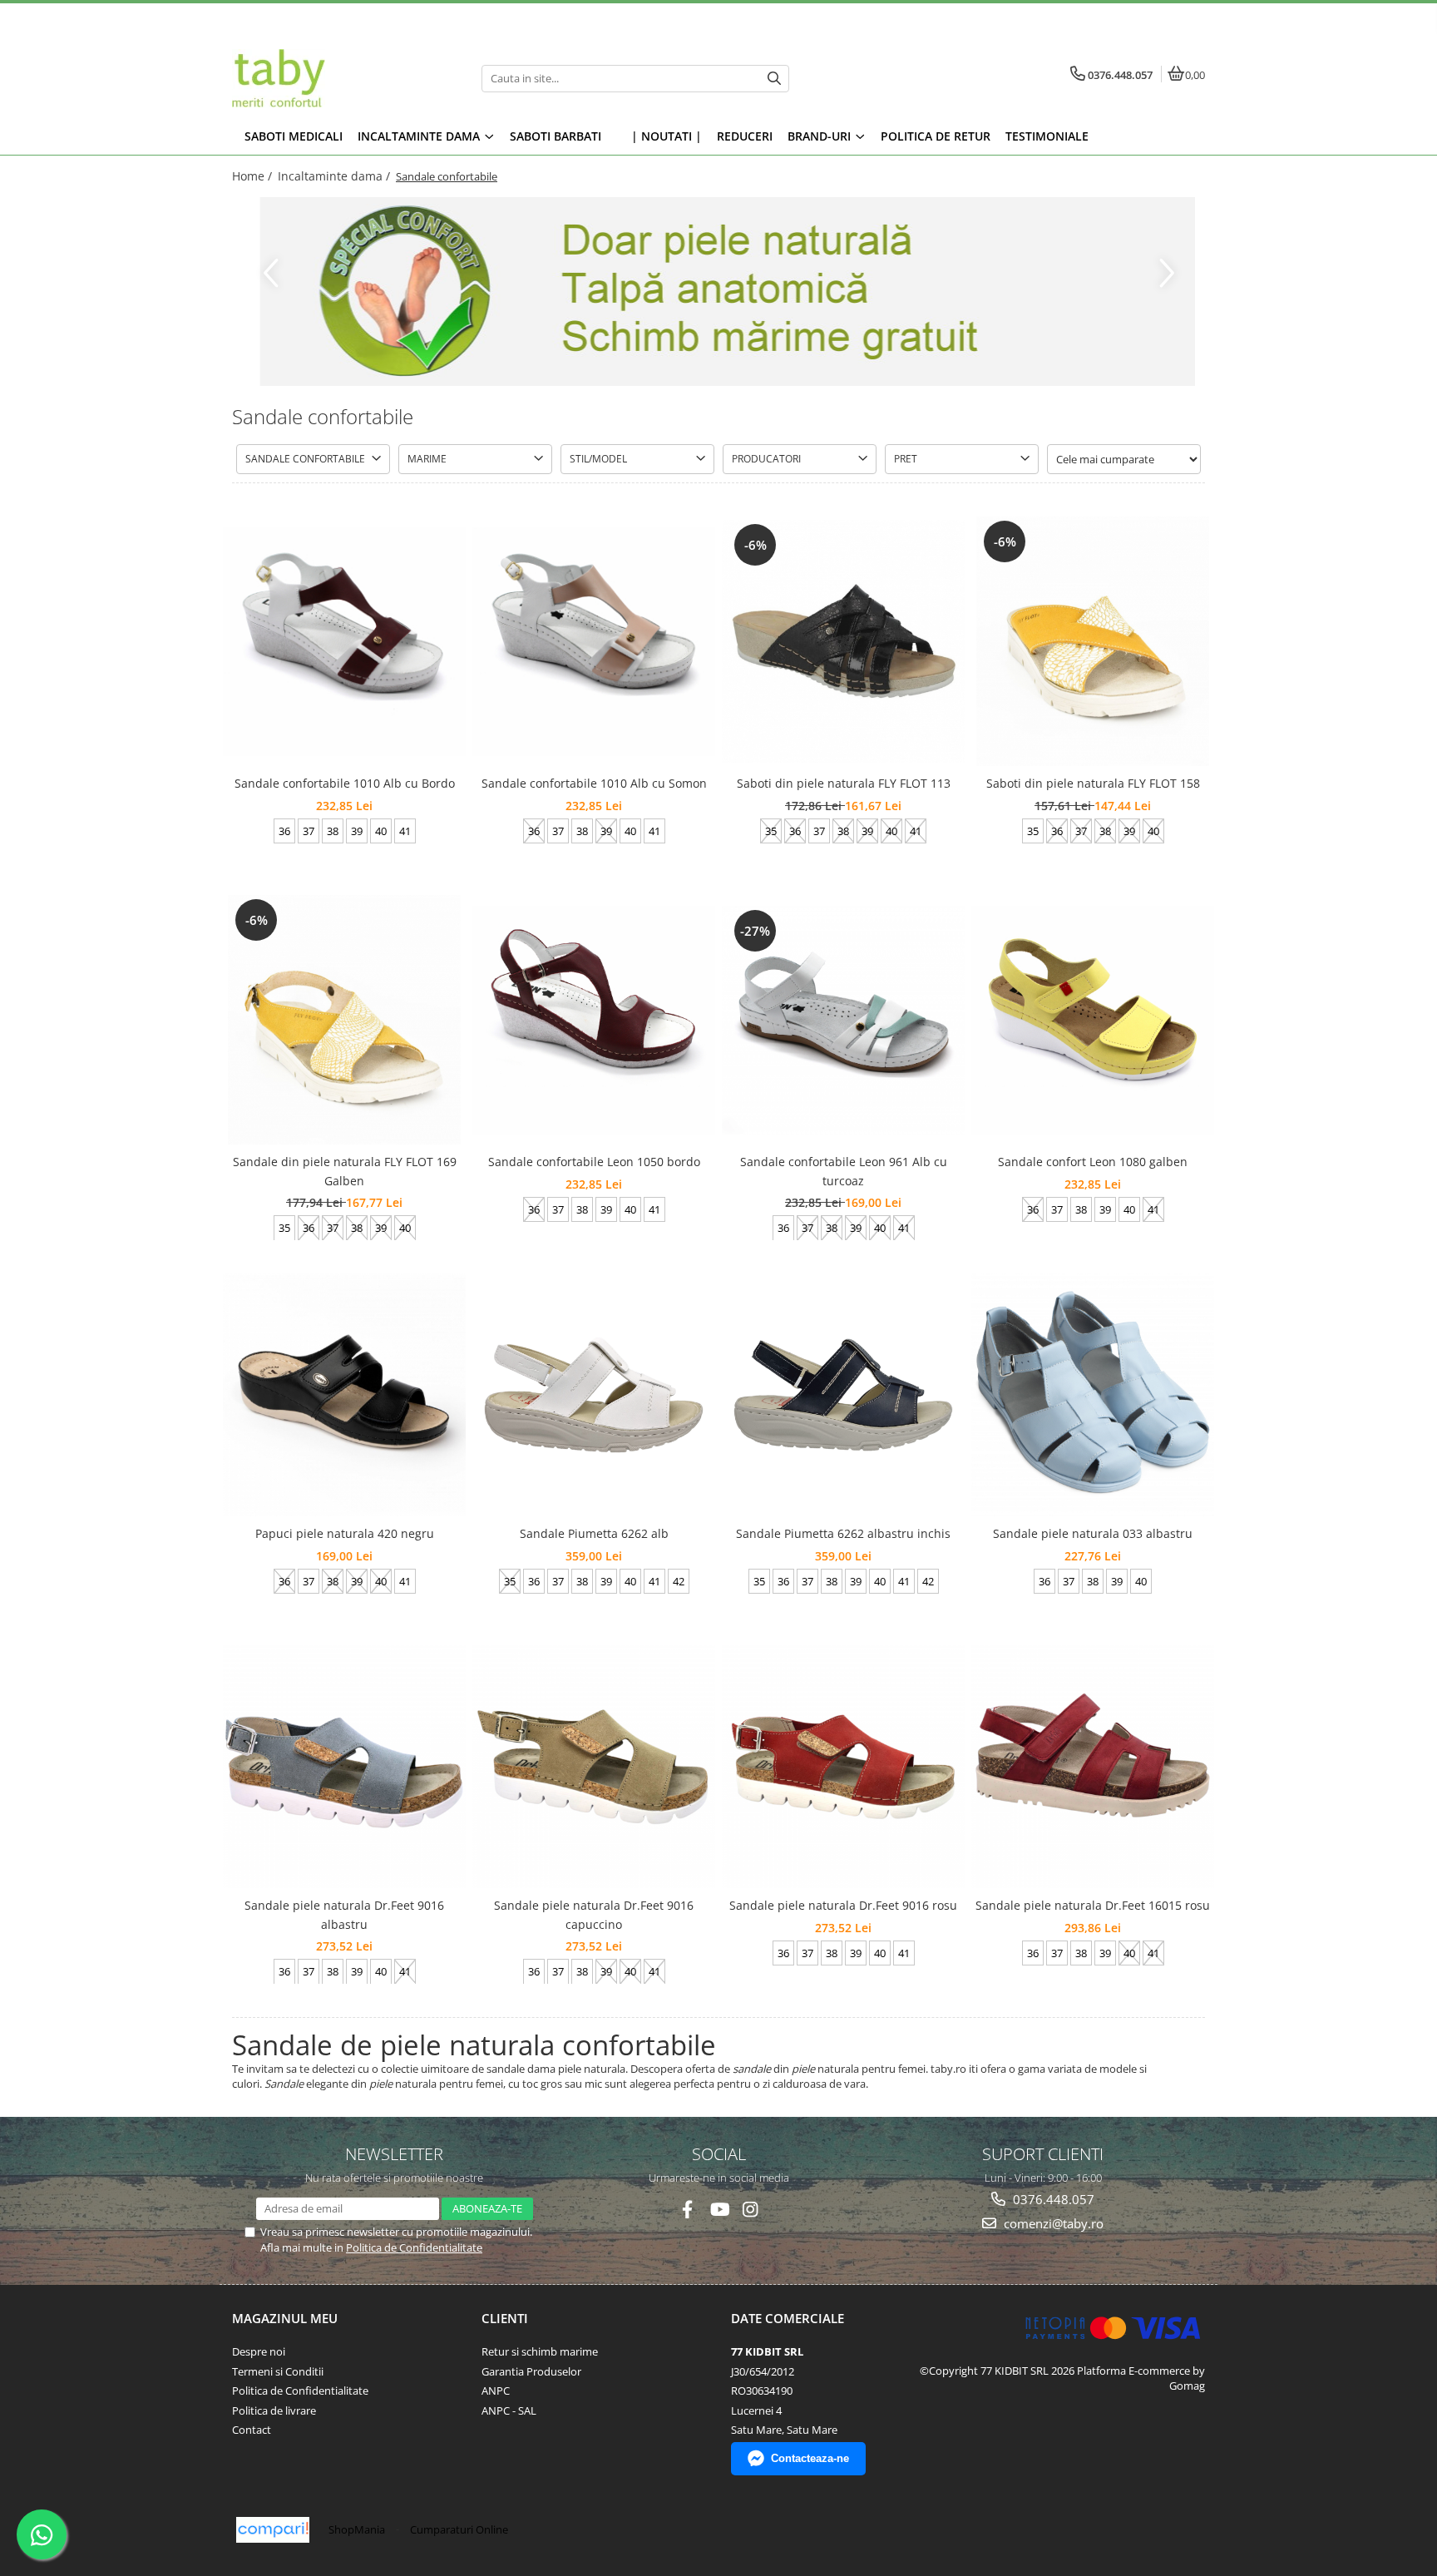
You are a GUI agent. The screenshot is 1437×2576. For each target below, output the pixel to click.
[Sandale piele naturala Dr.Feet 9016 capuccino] (594, 1767)
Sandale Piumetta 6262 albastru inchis (843, 1533)
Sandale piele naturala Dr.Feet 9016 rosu (843, 1905)
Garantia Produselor (531, 2371)
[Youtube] (719, 2210)
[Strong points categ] (718, 292)
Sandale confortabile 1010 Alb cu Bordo (345, 783)
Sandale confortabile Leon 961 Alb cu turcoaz (844, 1171)
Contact (252, 2430)
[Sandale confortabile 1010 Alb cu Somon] (594, 641)
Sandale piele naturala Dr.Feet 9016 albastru (344, 1914)
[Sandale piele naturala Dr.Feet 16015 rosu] (1093, 1767)
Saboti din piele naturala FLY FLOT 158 (1093, 783)
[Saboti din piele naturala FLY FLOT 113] (843, 641)
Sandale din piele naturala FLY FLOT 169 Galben (345, 1171)
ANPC (496, 2391)
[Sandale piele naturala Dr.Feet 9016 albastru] (344, 1767)
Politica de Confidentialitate (414, 2247)
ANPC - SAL (509, 2410)
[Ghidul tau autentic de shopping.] (273, 2530)
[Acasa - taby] (336, 78)
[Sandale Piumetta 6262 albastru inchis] (843, 1395)
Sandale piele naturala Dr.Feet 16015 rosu (1093, 1905)
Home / (254, 176)
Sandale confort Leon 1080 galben (1093, 1162)
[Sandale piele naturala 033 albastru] (1093, 1395)
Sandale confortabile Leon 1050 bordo (594, 1162)
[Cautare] (774, 79)
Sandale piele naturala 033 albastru (1093, 1533)
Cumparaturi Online (459, 2529)
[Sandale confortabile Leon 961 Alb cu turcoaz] (843, 1020)
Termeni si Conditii (278, 2371)
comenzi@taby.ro (1052, 2223)
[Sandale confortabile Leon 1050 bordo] (594, 1020)
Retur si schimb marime (540, 2351)
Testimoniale (1047, 136)
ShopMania (357, 2529)
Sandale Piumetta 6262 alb (594, 1533)
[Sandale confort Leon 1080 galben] (1093, 1020)
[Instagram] (751, 2210)
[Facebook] (687, 2210)
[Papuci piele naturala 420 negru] (344, 1395)
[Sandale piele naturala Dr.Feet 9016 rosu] (843, 1767)
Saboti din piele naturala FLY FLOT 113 (844, 783)
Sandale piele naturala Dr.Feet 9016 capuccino (594, 1914)
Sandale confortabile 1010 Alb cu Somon (594, 783)
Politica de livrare (274, 2410)
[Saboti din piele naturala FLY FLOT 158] (1093, 641)
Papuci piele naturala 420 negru (345, 1533)
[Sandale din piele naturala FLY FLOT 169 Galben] (344, 1020)
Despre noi (259, 2351)
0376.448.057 (1052, 2199)
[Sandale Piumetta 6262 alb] (594, 1395)
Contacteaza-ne (810, 2458)
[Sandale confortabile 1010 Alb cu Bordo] (344, 641)
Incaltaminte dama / (336, 176)
